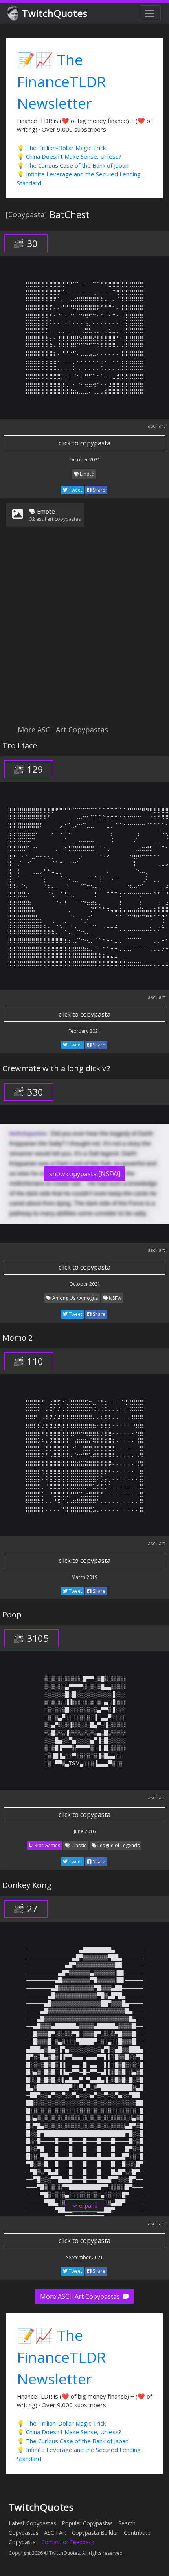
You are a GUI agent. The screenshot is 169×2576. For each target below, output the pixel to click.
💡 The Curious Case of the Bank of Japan (73, 165)
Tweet (75, 490)
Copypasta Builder (95, 2533)
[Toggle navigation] (150, 13)
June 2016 (85, 1831)
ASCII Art (55, 2533)
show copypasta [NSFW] (85, 1174)
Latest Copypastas (32, 2523)
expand (87, 2206)
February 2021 (84, 1031)
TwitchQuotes (55, 13)
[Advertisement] (84, 631)
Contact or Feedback (68, 2542)
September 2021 (84, 2257)
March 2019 (84, 1577)
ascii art (156, 426)
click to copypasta (84, 443)
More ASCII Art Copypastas (81, 2296)
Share (98, 490)
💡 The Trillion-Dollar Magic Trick (61, 148)
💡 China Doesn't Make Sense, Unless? (69, 156)
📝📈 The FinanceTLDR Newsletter (62, 81)
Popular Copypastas (87, 2523)
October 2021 (85, 460)
